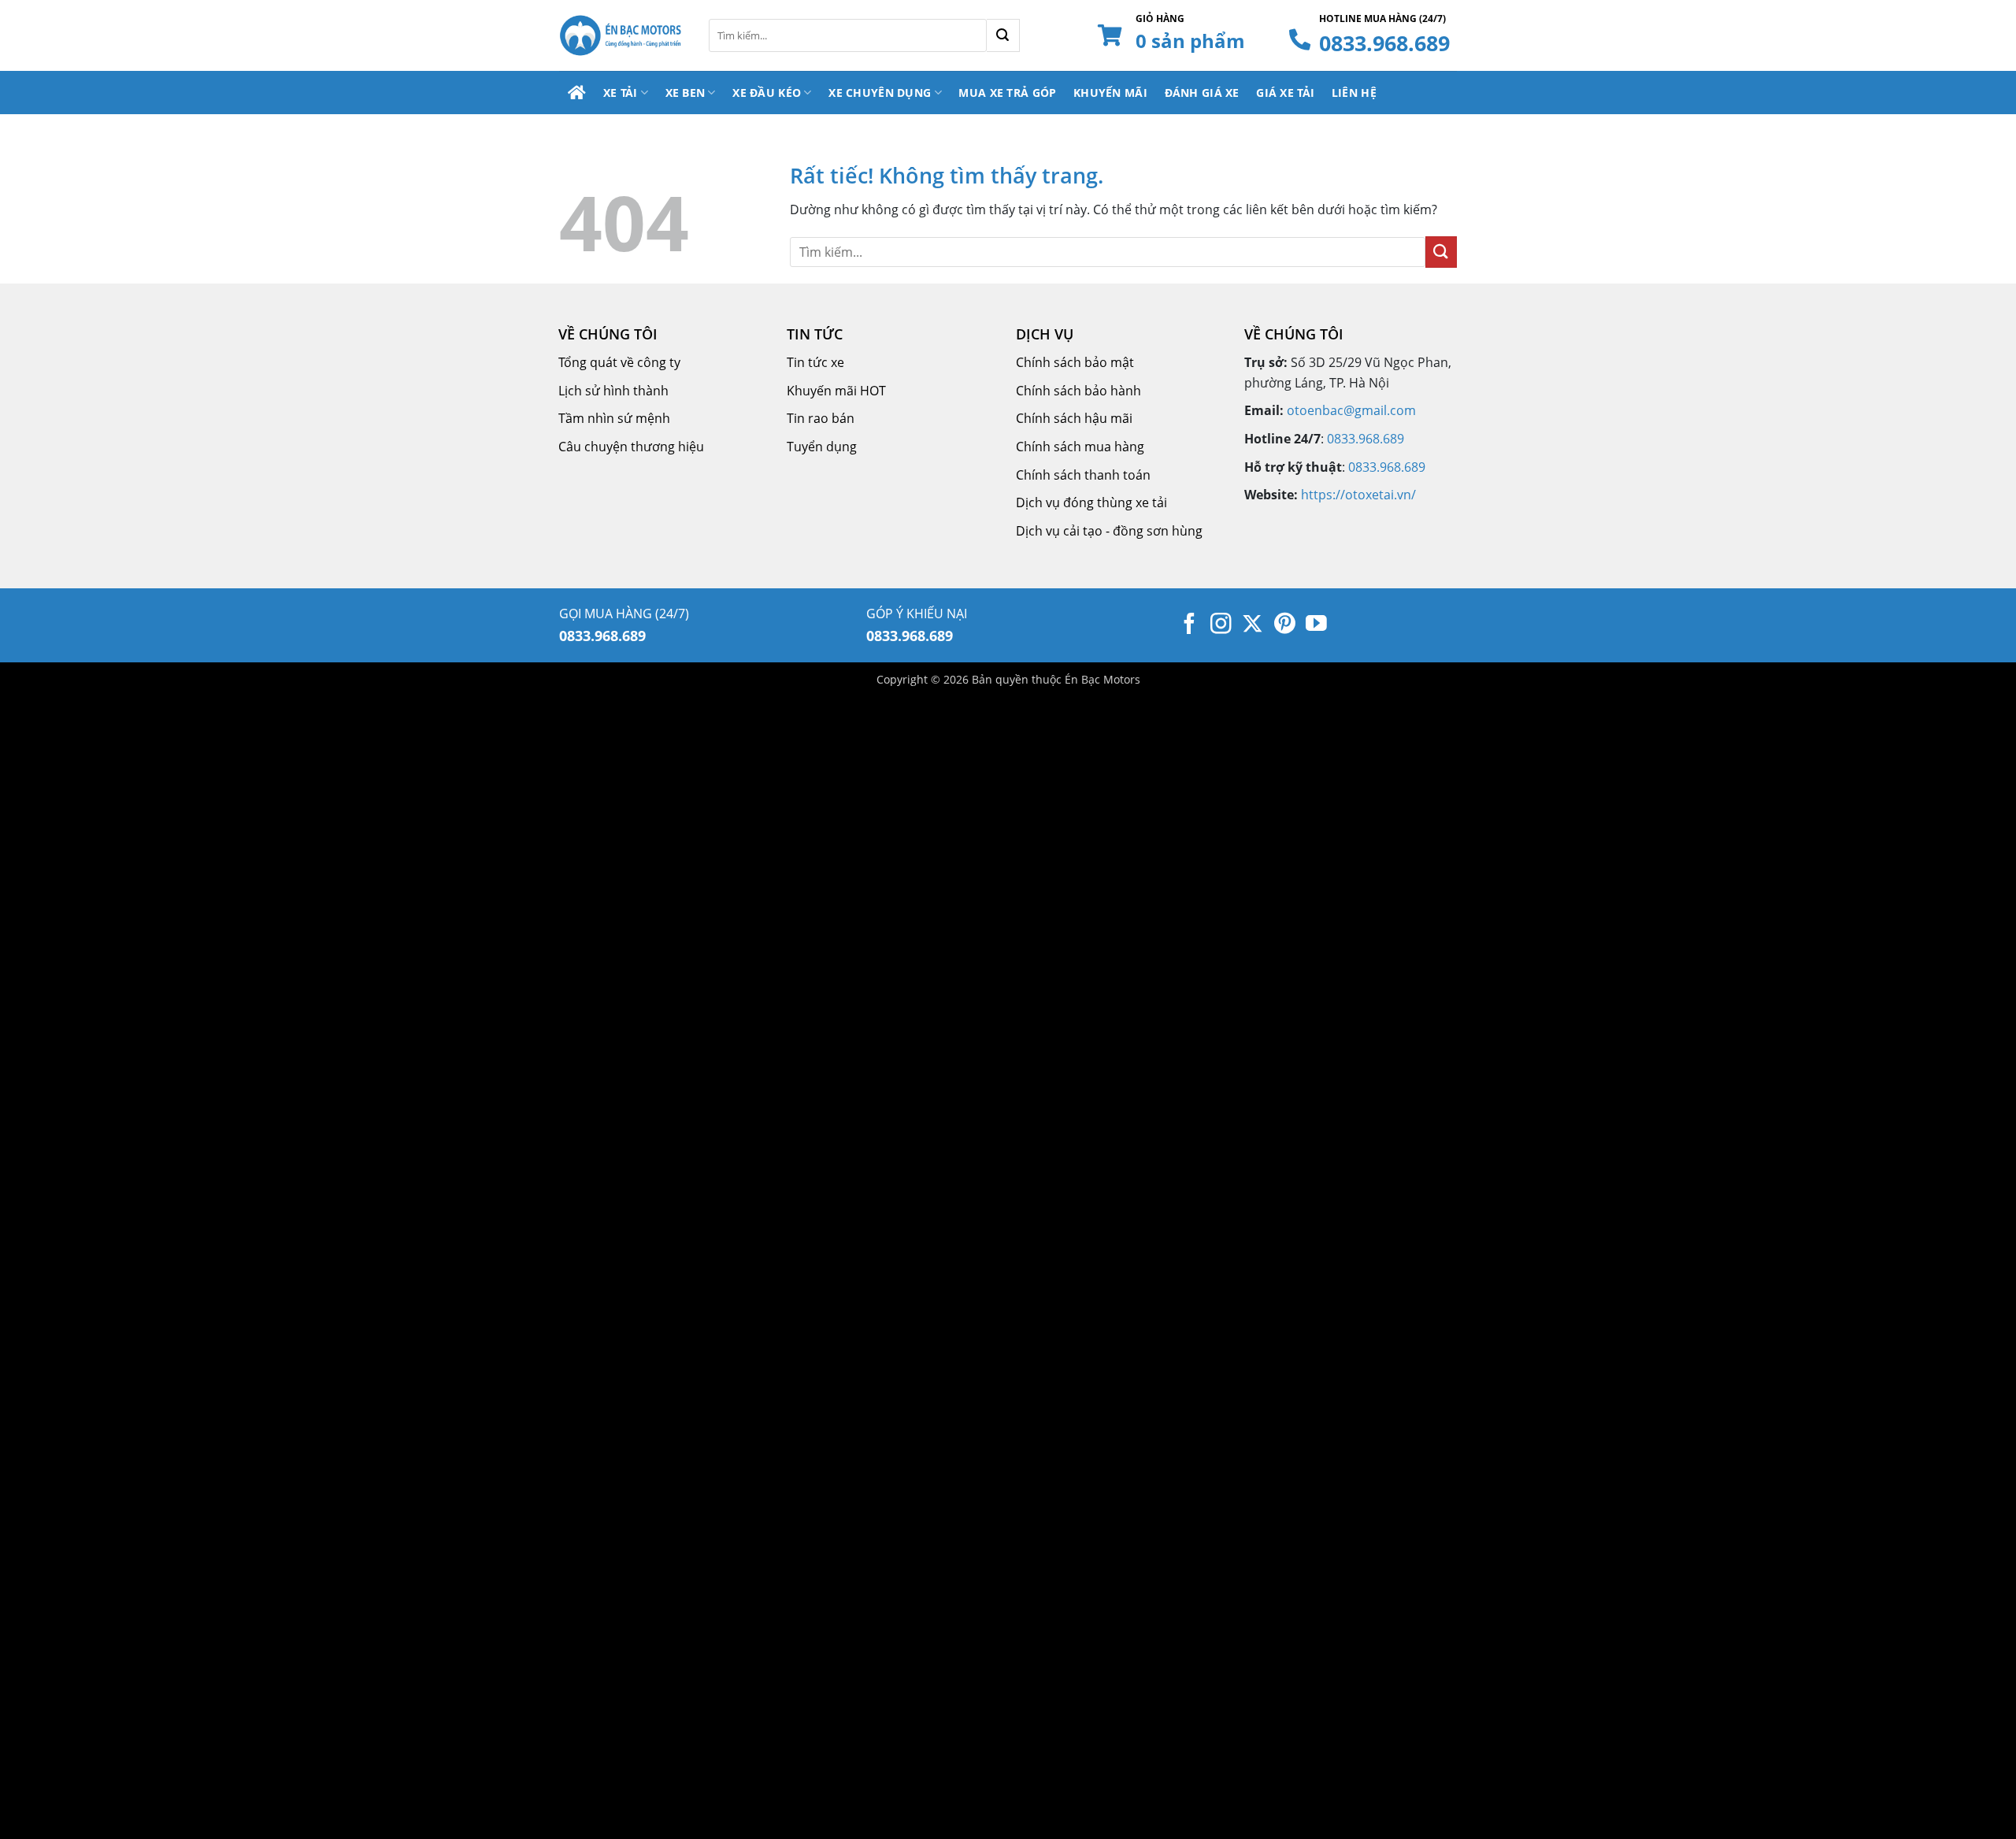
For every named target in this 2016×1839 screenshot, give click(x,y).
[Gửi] (1003, 35)
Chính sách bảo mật (1075, 362)
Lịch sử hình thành (613, 391)
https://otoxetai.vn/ (1358, 495)
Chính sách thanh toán (1083, 475)
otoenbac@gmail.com (1351, 410)
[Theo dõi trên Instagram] (1221, 625)
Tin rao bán (821, 418)
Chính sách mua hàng (1080, 447)
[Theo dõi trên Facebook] (1190, 625)
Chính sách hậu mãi (1074, 418)
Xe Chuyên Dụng (880, 93)
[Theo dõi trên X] (1253, 625)
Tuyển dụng (822, 447)
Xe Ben (686, 93)
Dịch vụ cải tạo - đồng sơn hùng (1109, 531)
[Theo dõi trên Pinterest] (1285, 625)
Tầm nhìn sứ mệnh (614, 418)
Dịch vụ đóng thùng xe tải (1091, 502)
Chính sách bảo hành (1078, 391)
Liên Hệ (1354, 93)
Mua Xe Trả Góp (1007, 93)
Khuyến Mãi (1110, 93)
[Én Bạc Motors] (622, 36)
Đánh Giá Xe (1202, 93)
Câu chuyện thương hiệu (631, 447)
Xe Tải (621, 93)
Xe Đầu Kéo (767, 93)
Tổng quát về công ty (619, 362)
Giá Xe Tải (1285, 93)
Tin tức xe (815, 362)
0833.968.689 (1384, 43)
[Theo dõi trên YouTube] (1316, 625)
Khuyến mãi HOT (836, 391)
